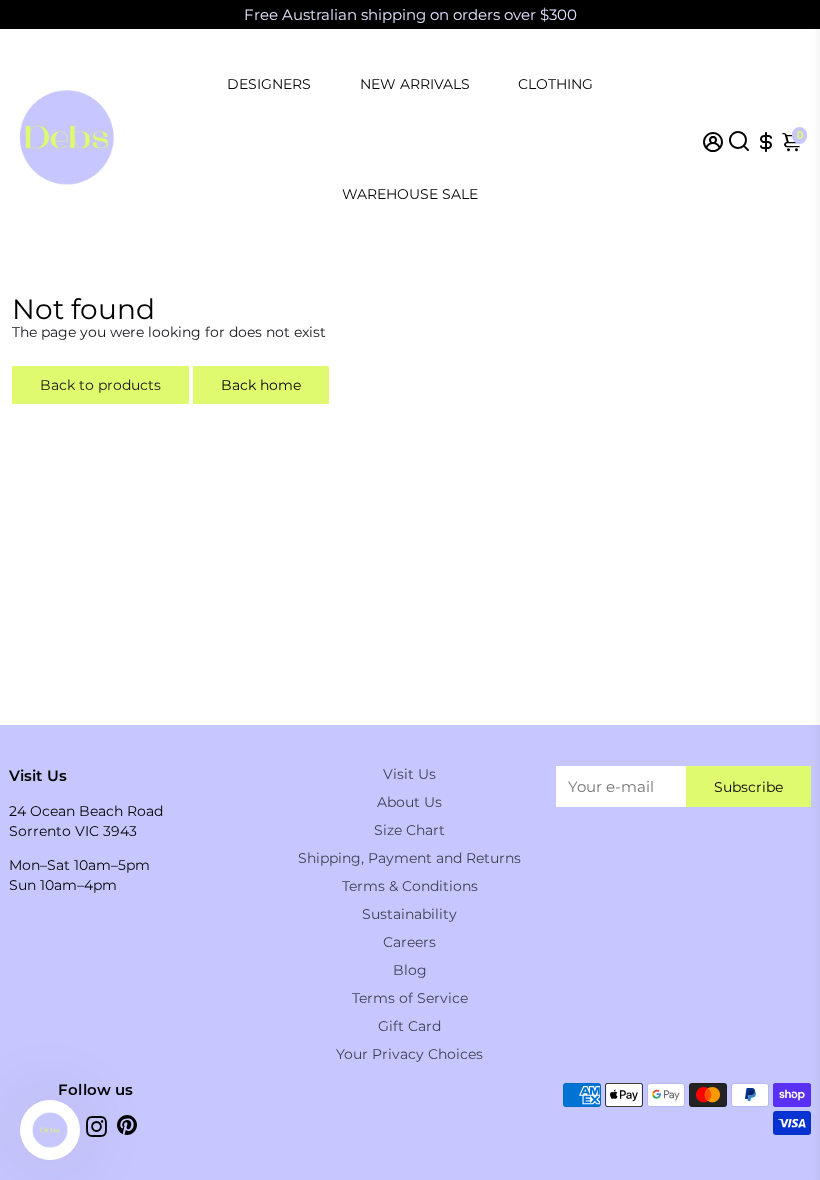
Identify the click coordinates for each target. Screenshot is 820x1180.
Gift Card (409, 1026)
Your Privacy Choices (409, 1054)
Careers (409, 942)
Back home (261, 385)
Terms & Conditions (410, 886)
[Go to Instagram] (96, 1129)
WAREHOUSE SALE (410, 194)
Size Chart (409, 830)
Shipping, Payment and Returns (409, 858)
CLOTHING (555, 84)
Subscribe (748, 787)
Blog (410, 970)
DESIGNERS (269, 84)
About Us (409, 802)
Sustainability (409, 914)
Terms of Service (410, 998)
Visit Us (409, 774)
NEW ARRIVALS (415, 84)
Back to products (100, 385)
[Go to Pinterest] (127, 1129)
